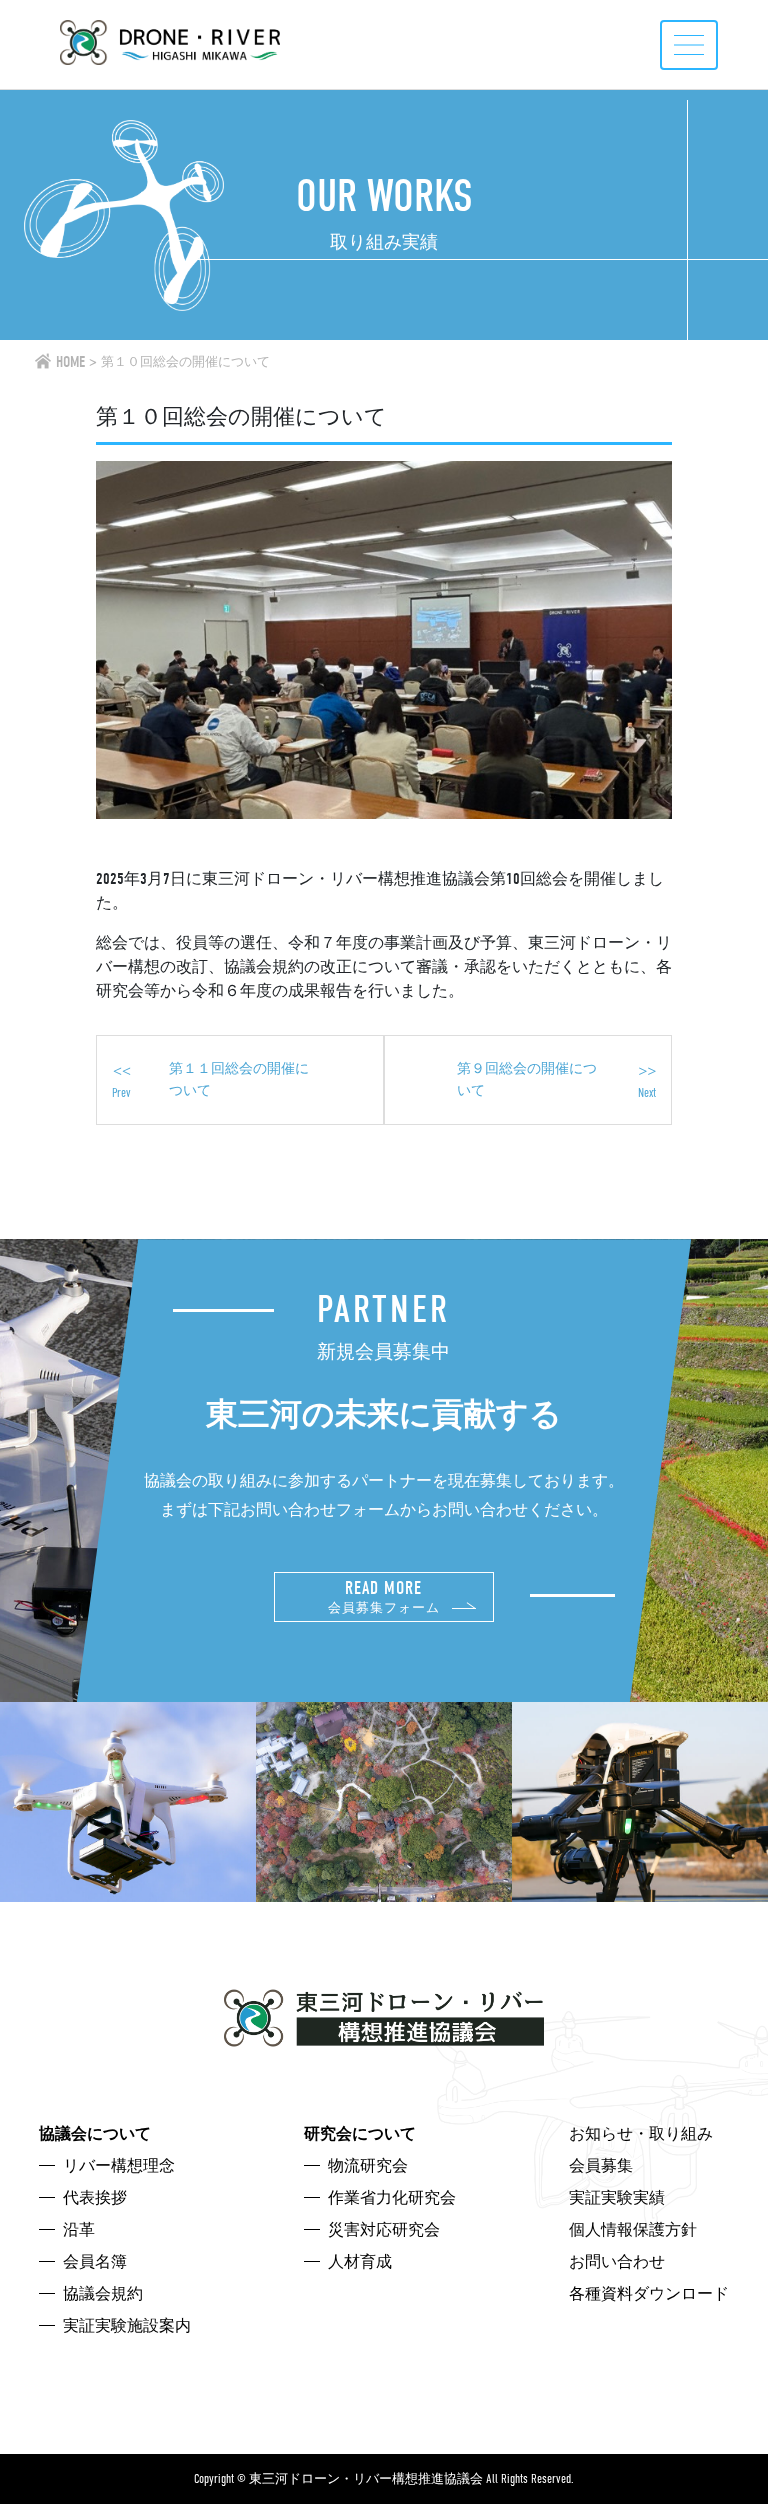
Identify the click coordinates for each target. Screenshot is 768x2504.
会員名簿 (95, 2262)
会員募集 (601, 2166)
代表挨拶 (95, 2198)
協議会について (95, 2134)
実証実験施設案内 (127, 2326)
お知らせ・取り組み (641, 2134)
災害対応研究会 (384, 2230)
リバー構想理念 (119, 2166)
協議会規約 (103, 2294)
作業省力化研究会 (392, 2198)
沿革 (79, 2230)
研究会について (360, 2134)
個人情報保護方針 (633, 2230)
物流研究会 (368, 2166)
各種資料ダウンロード (649, 2294)
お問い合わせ (617, 2262)
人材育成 (360, 2262)
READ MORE (384, 1596)
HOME (70, 362)
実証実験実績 (617, 2198)
